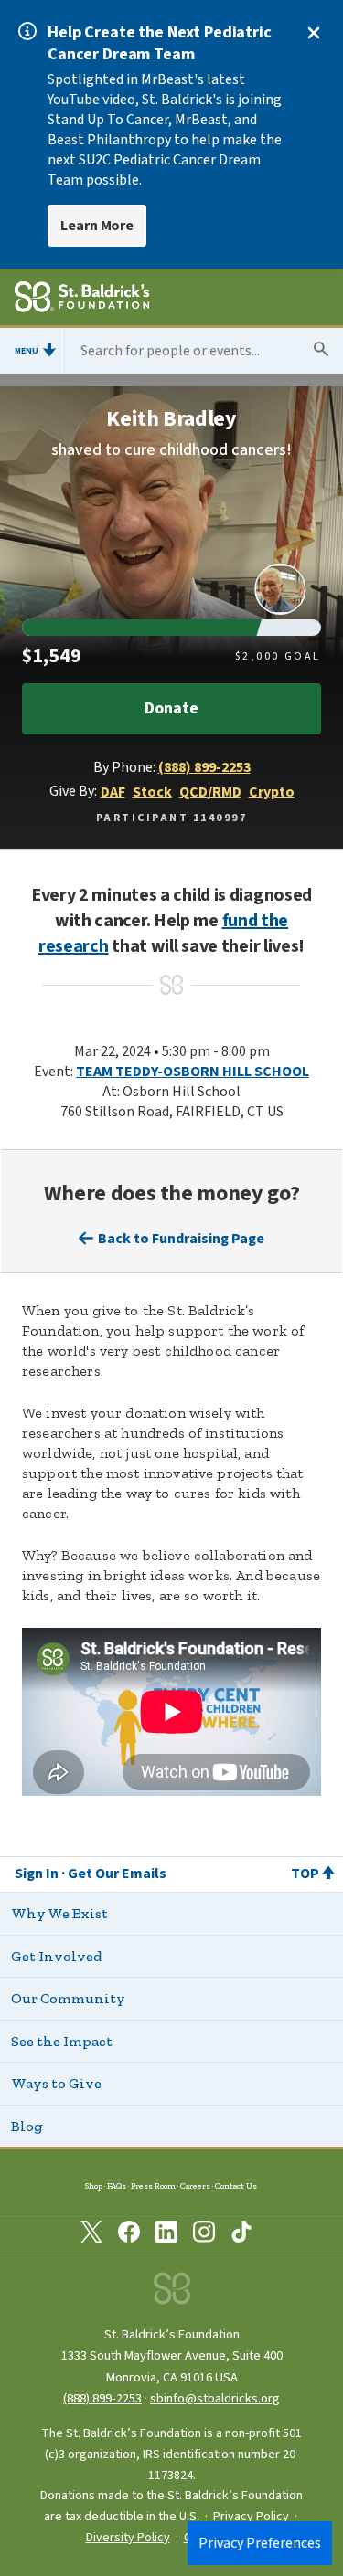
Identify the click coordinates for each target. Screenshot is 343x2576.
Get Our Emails (117, 1874)
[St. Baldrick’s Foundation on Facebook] (129, 2235)
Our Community (68, 1998)
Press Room (153, 2185)
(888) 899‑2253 (102, 2398)
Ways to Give (56, 2083)
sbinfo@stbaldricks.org (215, 2398)
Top (305, 1874)
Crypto (272, 792)
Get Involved (56, 1956)
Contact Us (236, 2185)
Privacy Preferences (260, 2543)
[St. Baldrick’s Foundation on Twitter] (91, 2235)
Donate (171, 708)
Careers (195, 2185)
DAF (113, 792)
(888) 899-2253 (204, 767)
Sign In (37, 1874)
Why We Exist (59, 1913)
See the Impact (62, 2041)
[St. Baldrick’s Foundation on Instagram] (204, 2235)
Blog (27, 2126)
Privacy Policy (251, 2517)
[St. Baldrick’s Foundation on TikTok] (241, 2235)
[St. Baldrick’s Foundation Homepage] (82, 300)
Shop (94, 2185)
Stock (152, 792)
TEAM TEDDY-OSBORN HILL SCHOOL (193, 1072)
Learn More (97, 226)
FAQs (117, 2185)
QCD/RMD (210, 792)
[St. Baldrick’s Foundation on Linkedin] (166, 2235)
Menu (27, 351)
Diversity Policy (128, 2538)
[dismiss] (314, 33)
